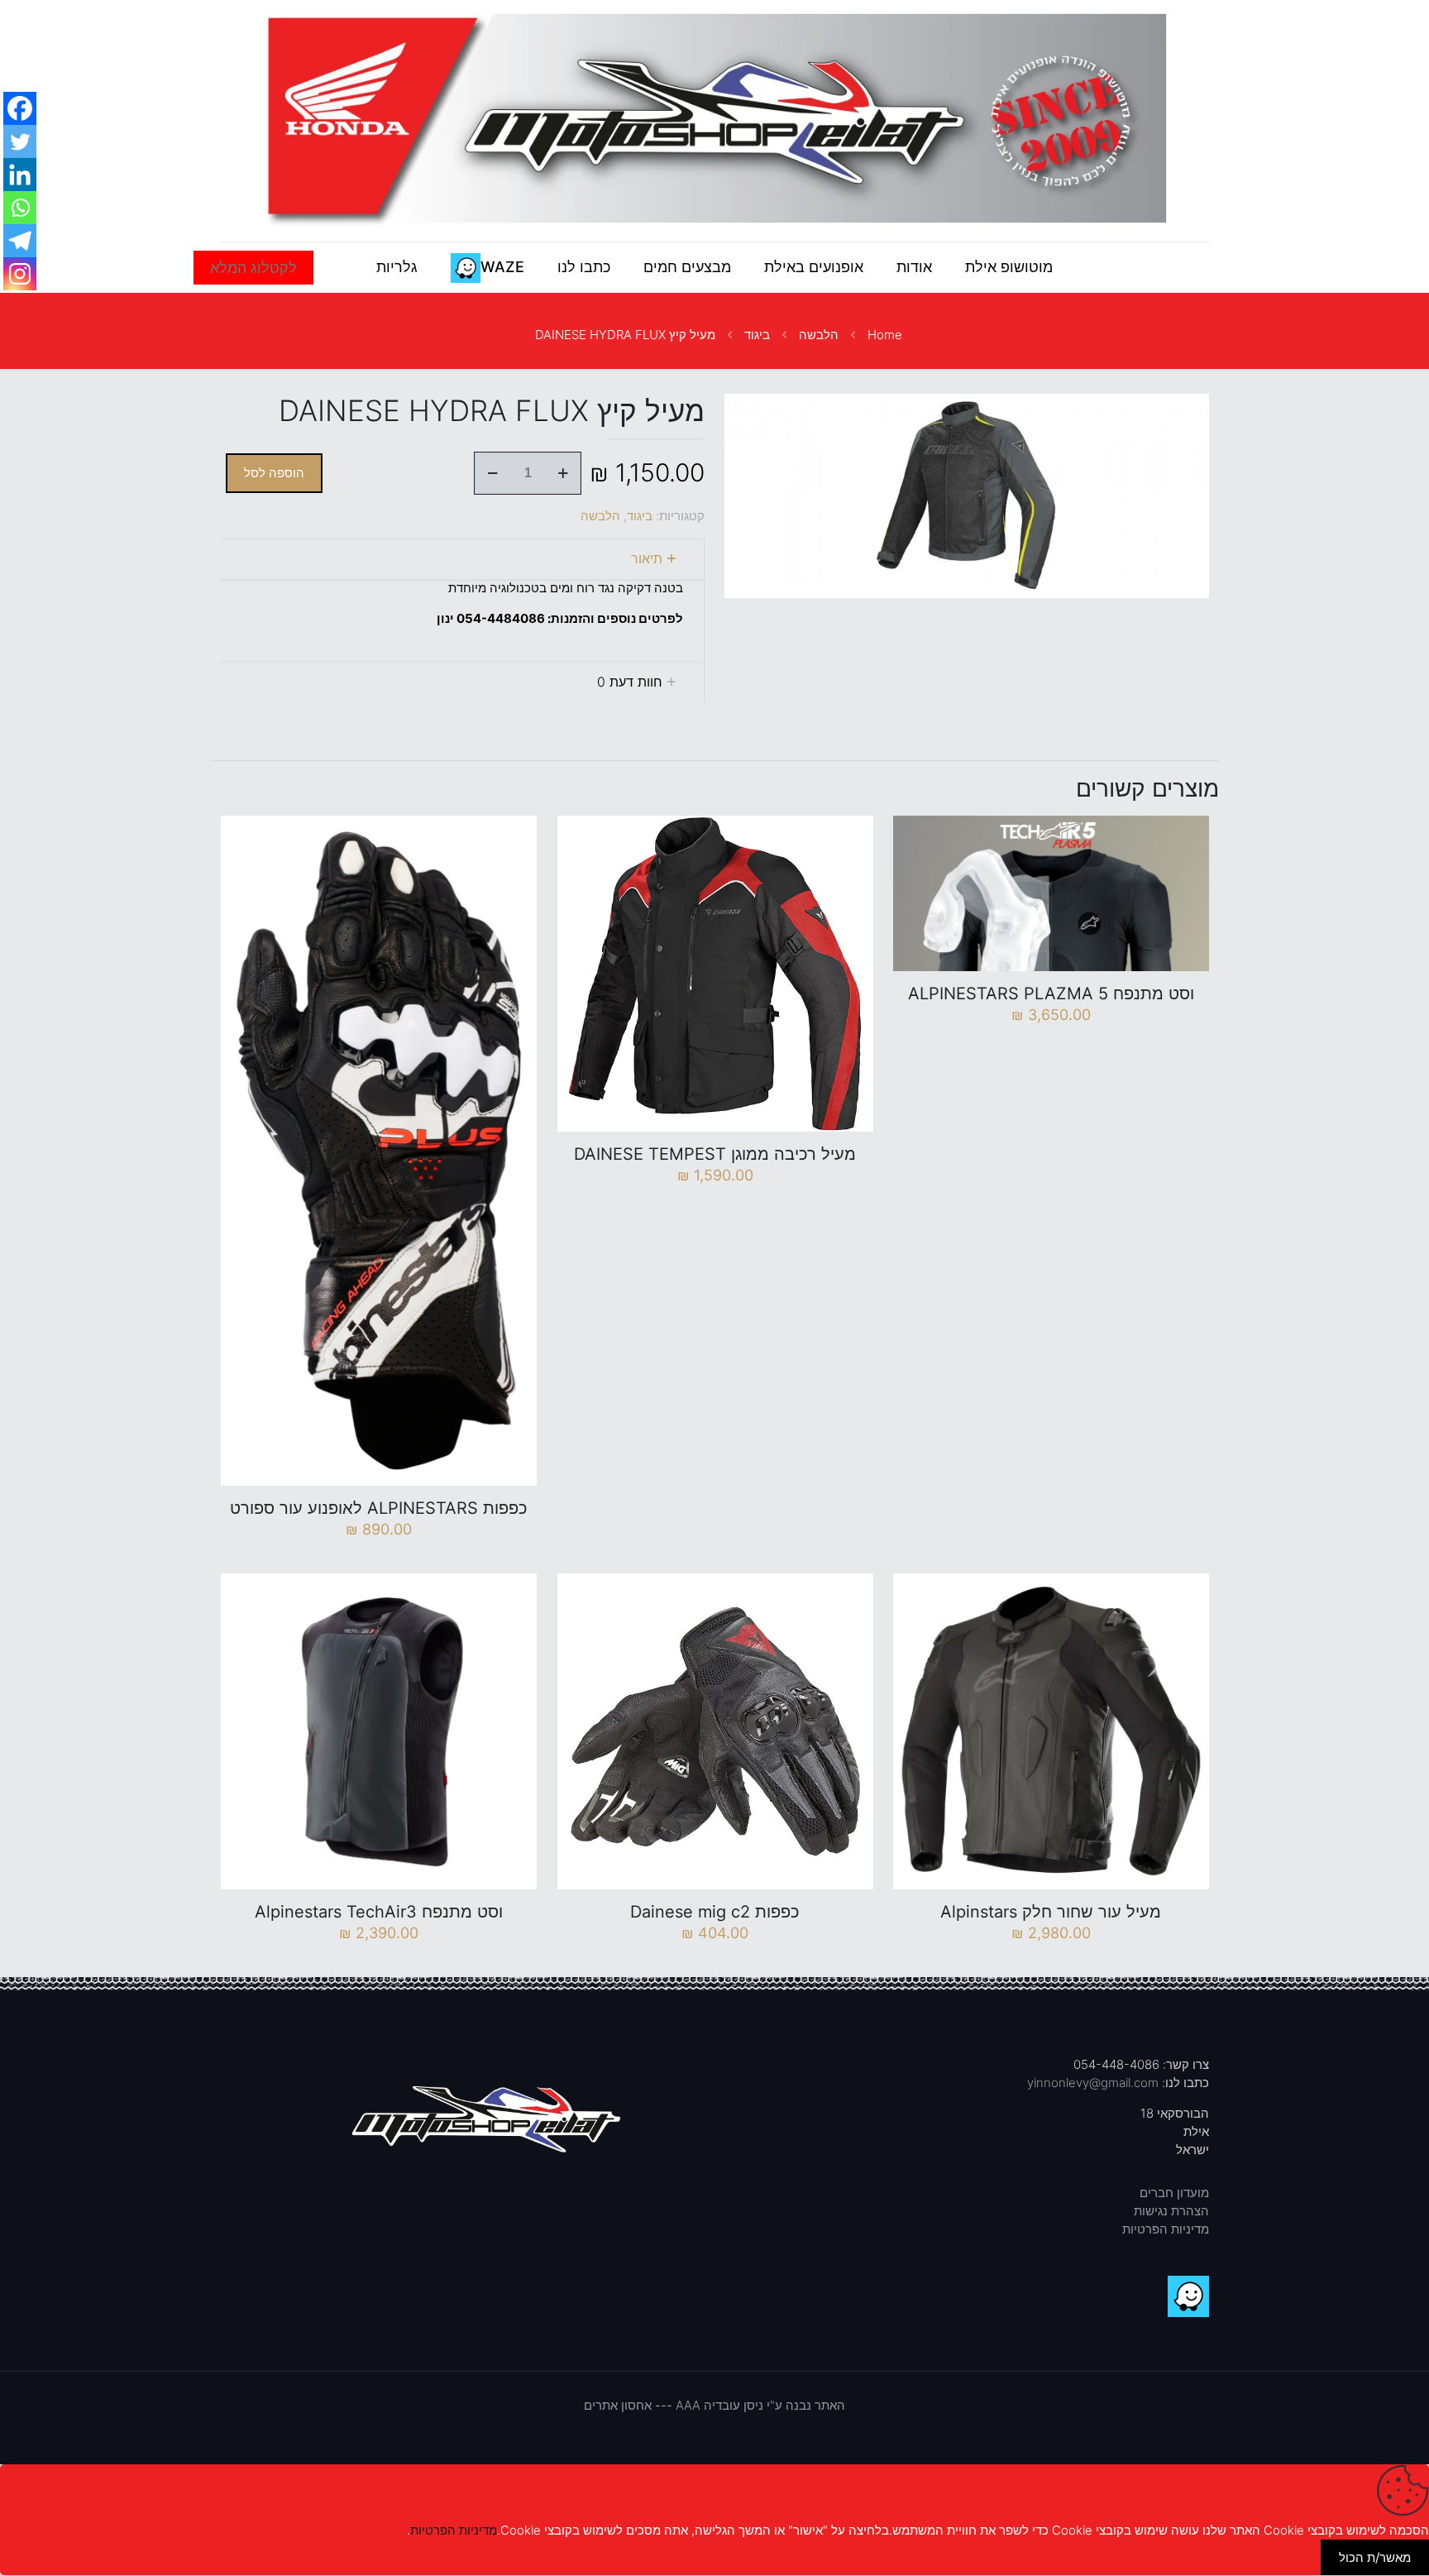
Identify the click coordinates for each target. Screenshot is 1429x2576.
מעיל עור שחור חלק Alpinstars (1051, 1912)
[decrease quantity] (492, 473)
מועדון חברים (1174, 2193)
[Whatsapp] (20, 208)
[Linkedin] (20, 175)
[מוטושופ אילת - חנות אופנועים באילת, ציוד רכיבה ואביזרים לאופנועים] (714, 121)
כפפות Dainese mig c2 (715, 1912)
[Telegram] (20, 241)
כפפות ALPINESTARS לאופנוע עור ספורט (379, 1508)
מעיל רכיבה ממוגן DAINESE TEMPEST (715, 1154)
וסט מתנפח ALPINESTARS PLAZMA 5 (1051, 994)
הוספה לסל (274, 473)
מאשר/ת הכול (1375, 2557)
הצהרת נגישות (1171, 2211)
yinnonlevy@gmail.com (1093, 2083)
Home (885, 335)
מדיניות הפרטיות (1166, 2229)
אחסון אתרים (618, 2405)
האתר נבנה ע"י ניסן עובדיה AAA (760, 2405)
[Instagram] (20, 274)
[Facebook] (20, 108)
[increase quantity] (563, 473)
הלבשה (819, 335)
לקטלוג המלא (253, 268)
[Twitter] (20, 141)
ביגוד (757, 335)
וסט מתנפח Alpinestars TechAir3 (379, 1912)
